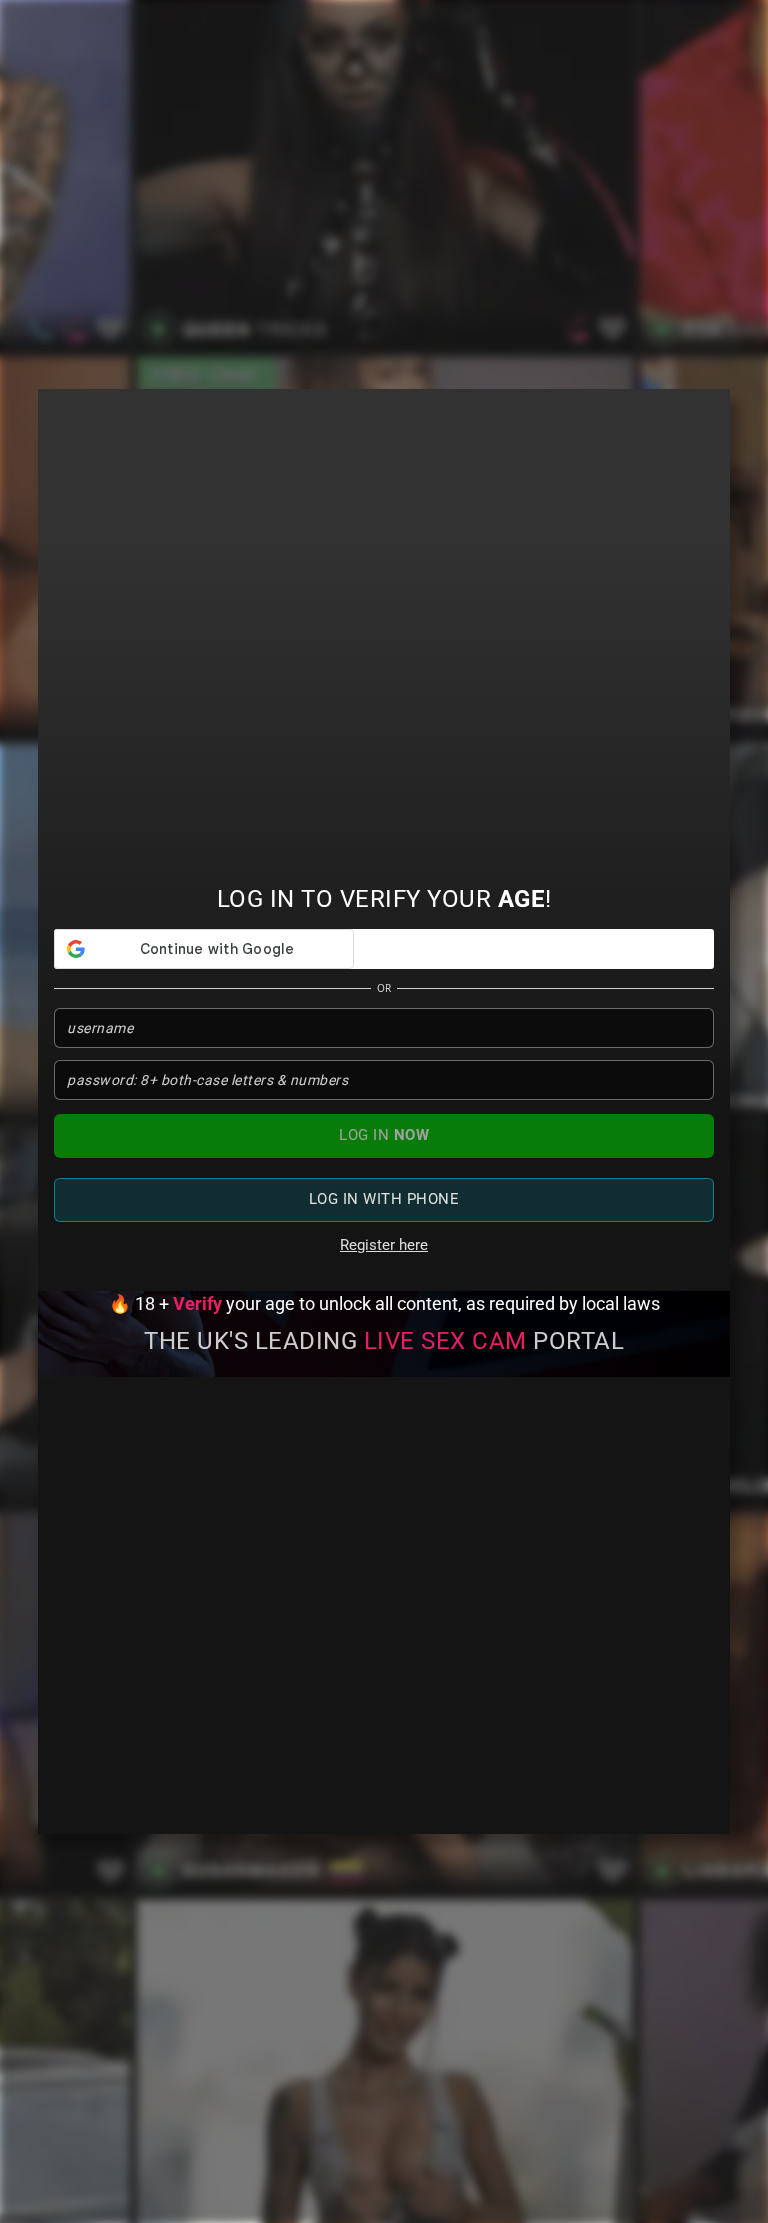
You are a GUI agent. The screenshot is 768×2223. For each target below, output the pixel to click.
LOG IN (384, 1135)
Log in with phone (384, 1199)
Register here (384, 1245)
